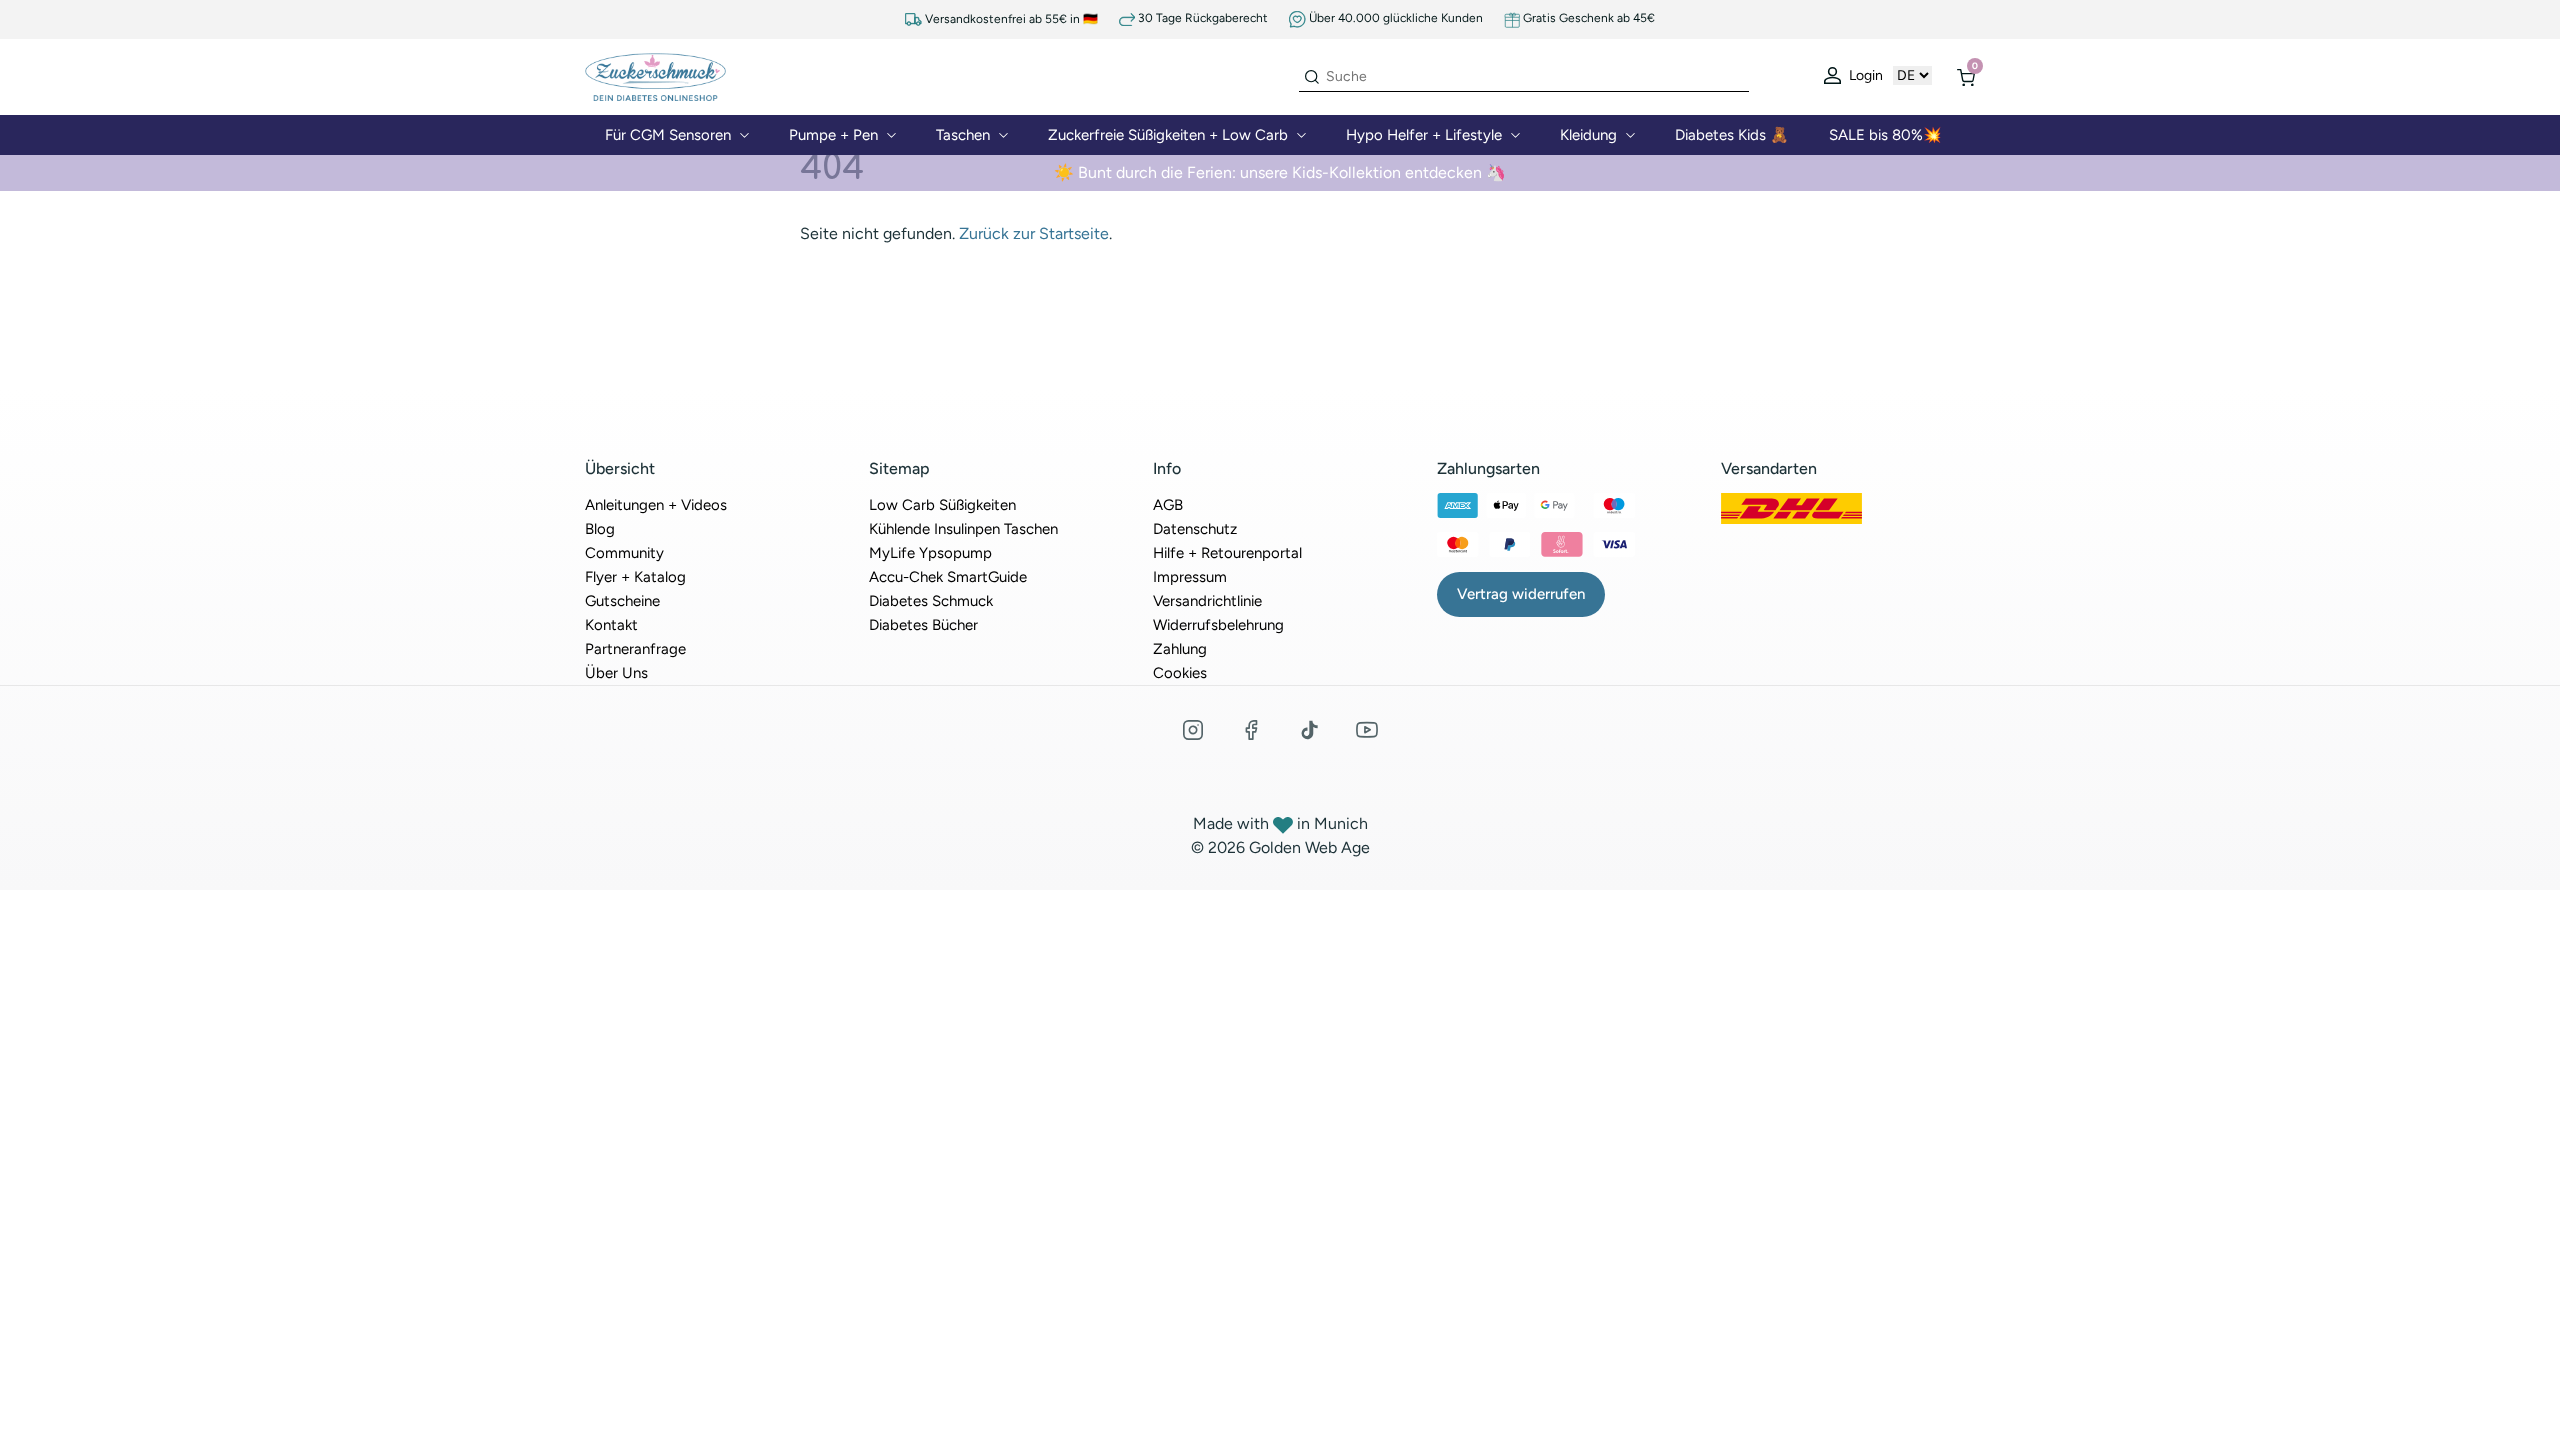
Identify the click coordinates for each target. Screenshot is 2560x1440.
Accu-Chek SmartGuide (948, 577)
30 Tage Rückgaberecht (1201, 18)
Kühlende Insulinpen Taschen (963, 529)
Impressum (1190, 577)
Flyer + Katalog (635, 577)
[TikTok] (1309, 730)
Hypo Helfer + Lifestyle (1424, 135)
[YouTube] (1367, 730)
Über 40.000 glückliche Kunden (1394, 18)
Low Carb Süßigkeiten (942, 505)
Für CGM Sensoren (668, 135)
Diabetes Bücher (923, 625)
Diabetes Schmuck (931, 601)
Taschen (963, 135)
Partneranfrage (635, 649)
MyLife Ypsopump (930, 553)
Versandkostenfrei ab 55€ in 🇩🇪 (1010, 19)
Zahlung (1180, 649)
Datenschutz (1195, 529)
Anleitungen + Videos (656, 505)
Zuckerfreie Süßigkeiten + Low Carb (1168, 135)
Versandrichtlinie (1207, 601)
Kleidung (1588, 135)
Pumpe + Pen (833, 135)
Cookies (1180, 673)
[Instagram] (1193, 730)
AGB (1168, 505)
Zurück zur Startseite (1034, 233)
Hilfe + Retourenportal (1227, 553)
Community (624, 553)
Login (1864, 75)
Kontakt (611, 625)
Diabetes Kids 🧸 (1732, 135)
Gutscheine (622, 601)
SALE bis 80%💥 (1885, 135)
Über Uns (616, 673)
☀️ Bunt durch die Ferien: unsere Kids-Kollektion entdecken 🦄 (1280, 172)
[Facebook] (1251, 730)
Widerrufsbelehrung (1218, 625)
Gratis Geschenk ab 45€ (1587, 18)
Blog (600, 529)
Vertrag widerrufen (1521, 594)
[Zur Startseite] (655, 75)
